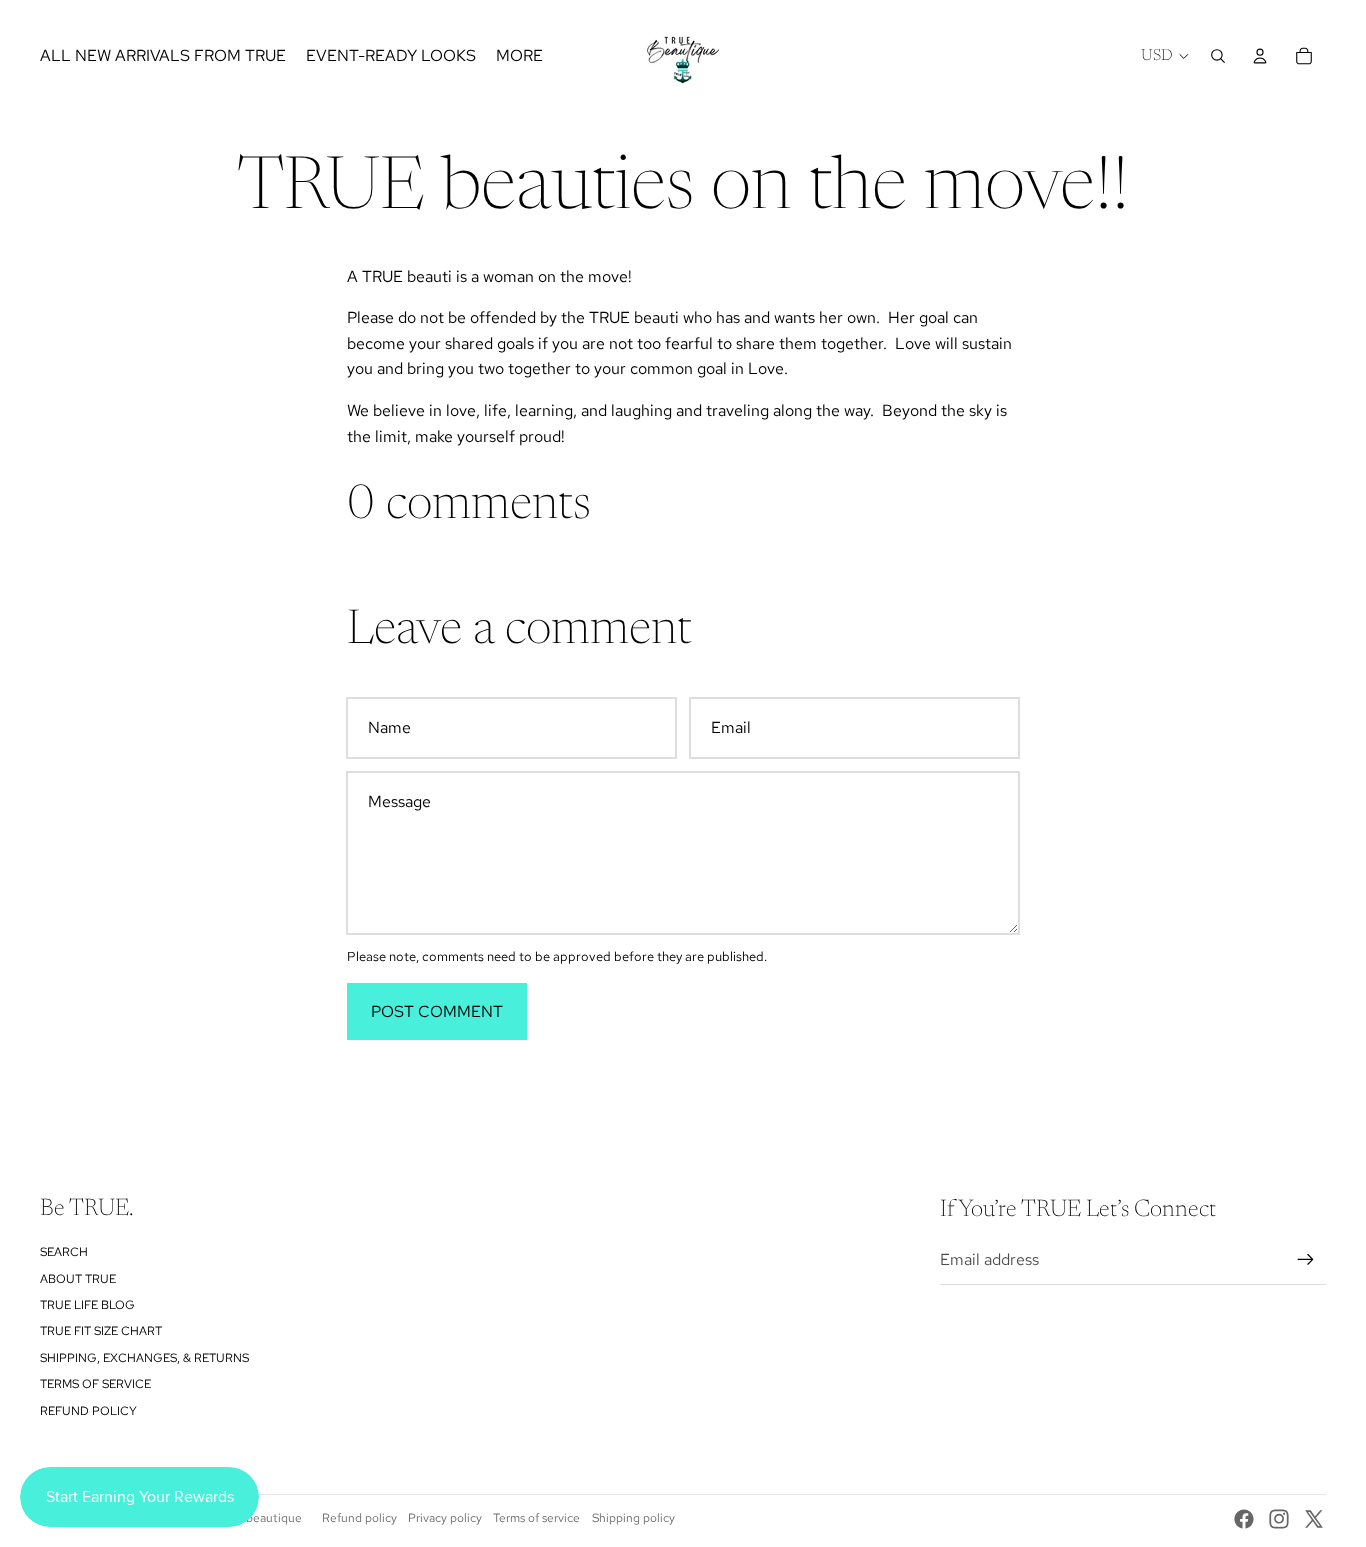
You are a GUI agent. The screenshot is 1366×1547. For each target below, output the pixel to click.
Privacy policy (445, 1518)
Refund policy (88, 1411)
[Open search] (1218, 56)
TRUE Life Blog (87, 1305)
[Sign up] (1306, 1260)
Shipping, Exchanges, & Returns (144, 1358)
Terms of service (536, 1518)
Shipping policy (633, 1518)
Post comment (437, 1011)
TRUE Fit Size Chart (101, 1331)
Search (64, 1252)
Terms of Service (95, 1384)
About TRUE (78, 1279)
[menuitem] (519, 56)
